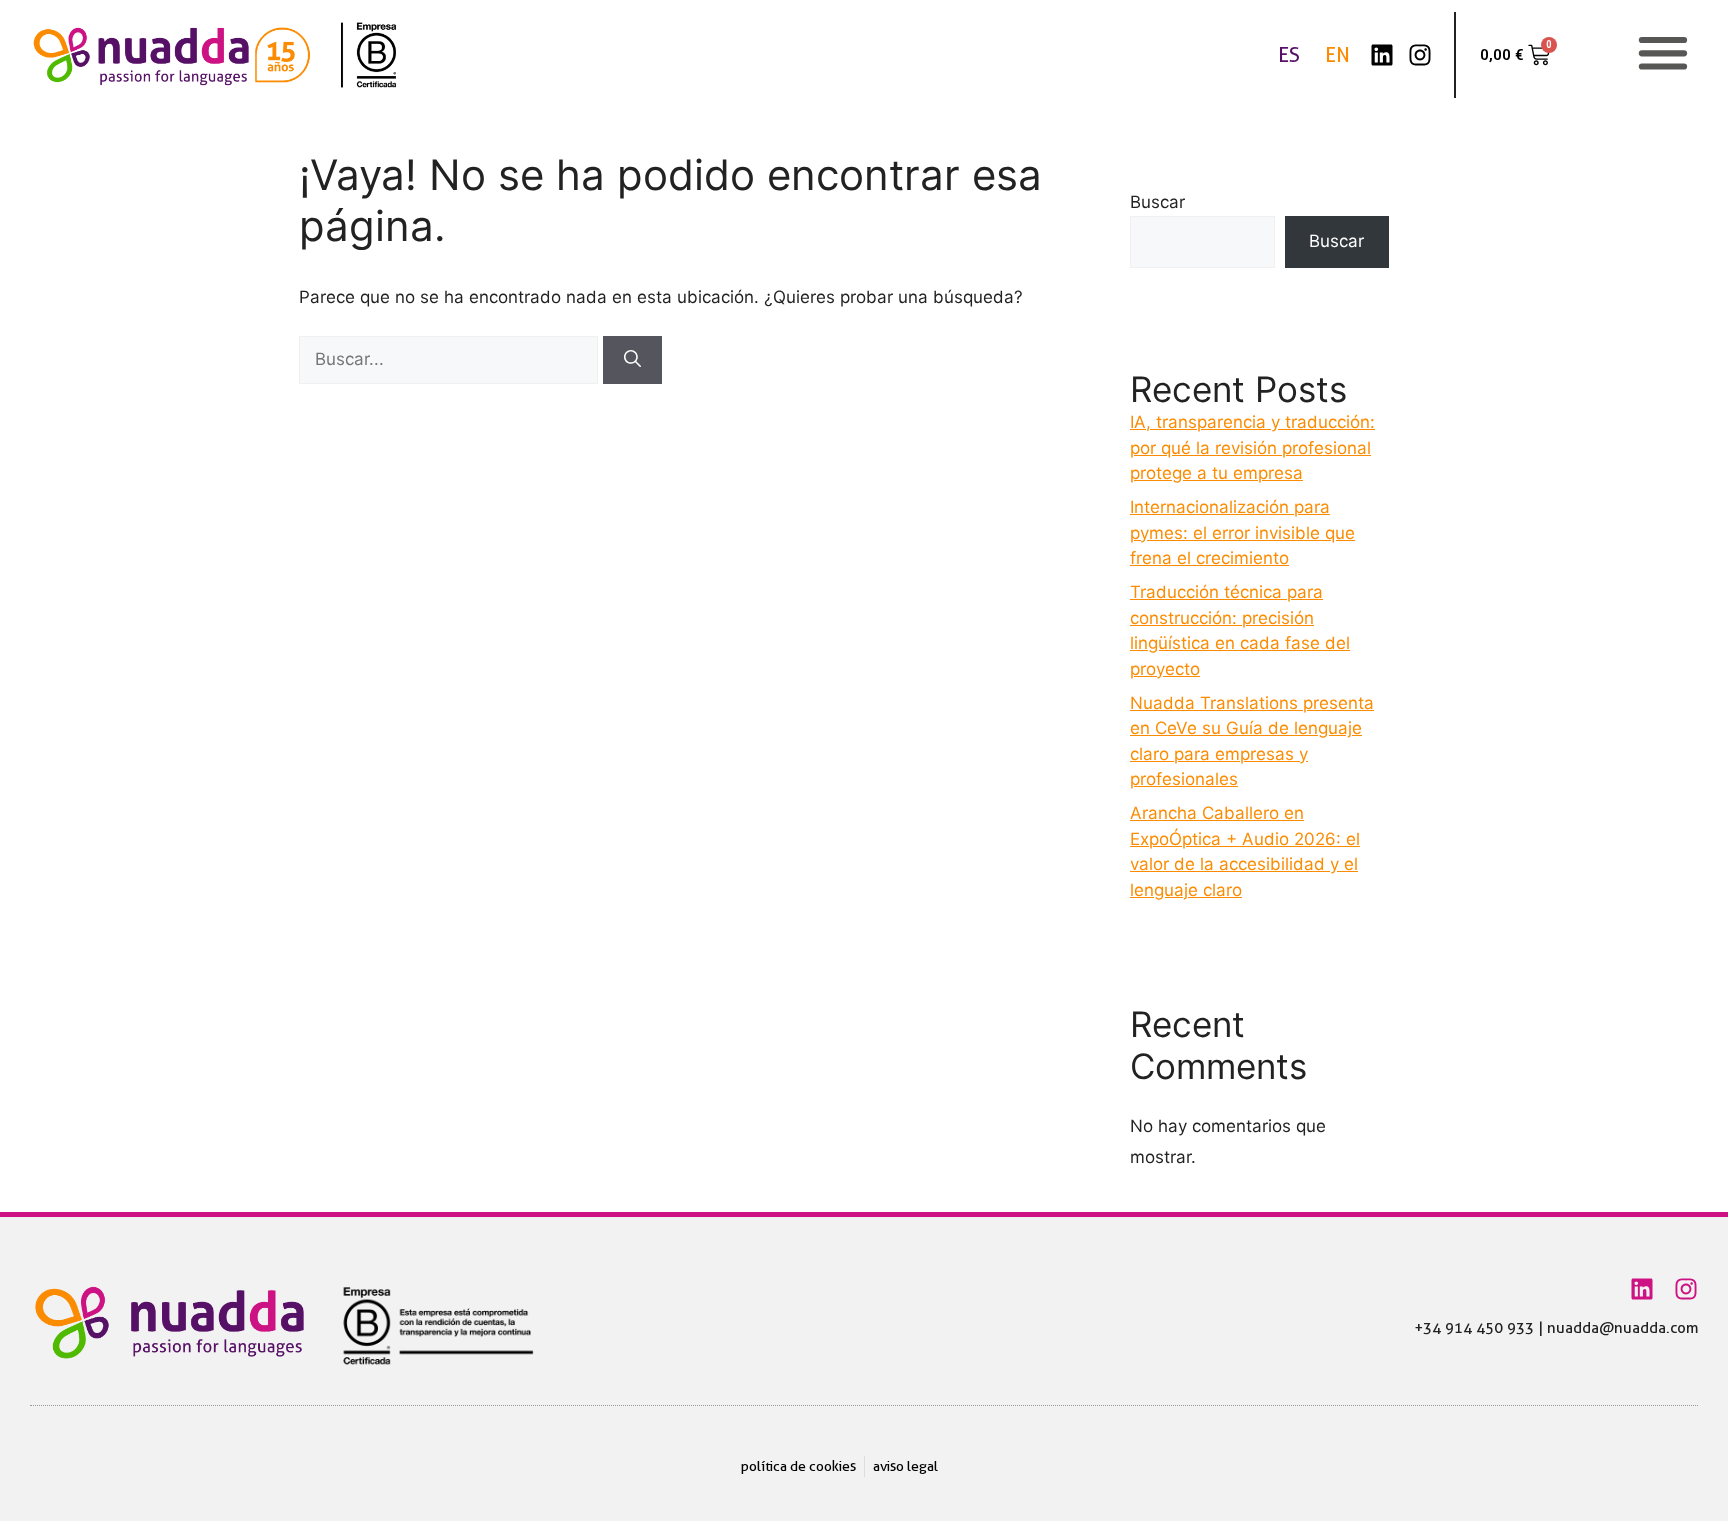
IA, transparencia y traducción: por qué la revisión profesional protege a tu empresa (1252, 447)
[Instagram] (1420, 55)
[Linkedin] (1382, 55)
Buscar (1157, 202)
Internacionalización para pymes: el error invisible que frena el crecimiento (1242, 532)
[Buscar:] (451, 359)
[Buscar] (632, 360)
